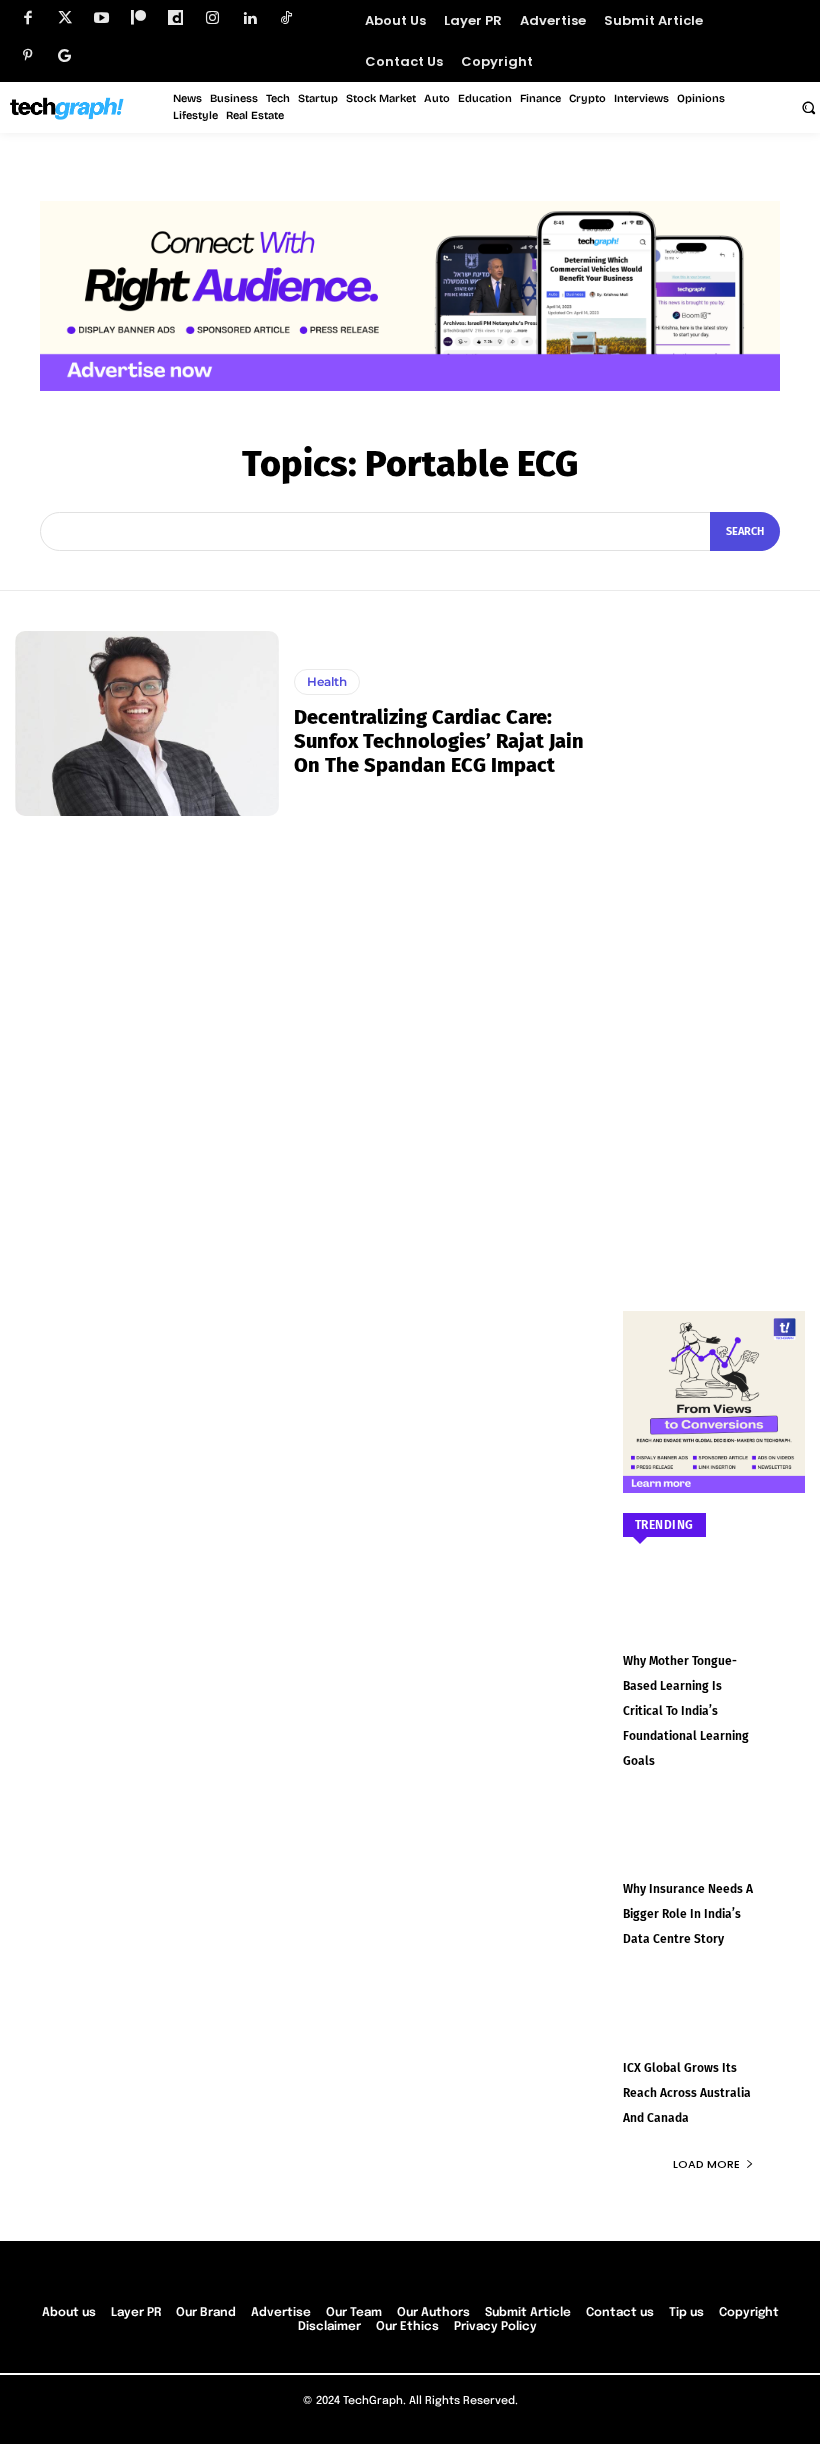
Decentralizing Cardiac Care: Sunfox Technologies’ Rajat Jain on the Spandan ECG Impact (439, 741)
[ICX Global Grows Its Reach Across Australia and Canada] (714, 2027)
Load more (706, 2164)
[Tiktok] (286, 18)
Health (327, 681)
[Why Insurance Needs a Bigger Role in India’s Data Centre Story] (714, 1849)
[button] (808, 107)
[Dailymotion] (175, 18)
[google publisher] (64, 55)
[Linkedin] (249, 18)
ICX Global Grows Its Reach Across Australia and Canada (687, 2093)
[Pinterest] (27, 55)
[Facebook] (27, 18)
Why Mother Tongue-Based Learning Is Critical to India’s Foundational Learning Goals (686, 1711)
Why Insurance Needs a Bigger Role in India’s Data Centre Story (688, 1914)
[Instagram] (212, 18)
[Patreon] (138, 18)
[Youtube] (101, 18)
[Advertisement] (714, 931)
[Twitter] (64, 18)
